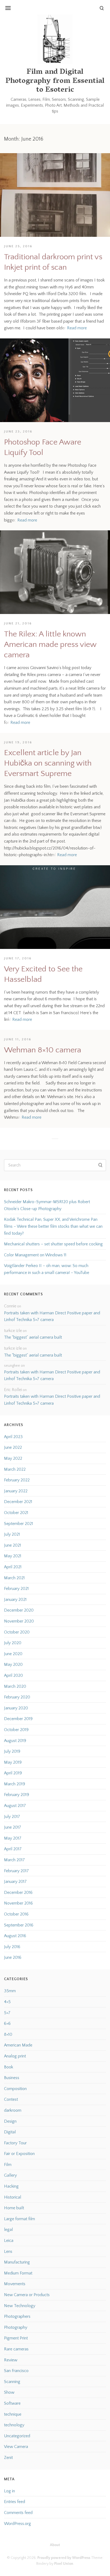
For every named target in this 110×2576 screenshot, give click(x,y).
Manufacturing (17, 2262)
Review (11, 2360)
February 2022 (17, 1480)
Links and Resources (23, 19)
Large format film (19, 2219)
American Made (18, 2045)
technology (14, 2425)
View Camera (16, 2447)
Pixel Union (64, 2564)
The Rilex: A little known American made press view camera (50, 645)
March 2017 (14, 1860)
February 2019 (17, 1795)
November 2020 (19, 1621)
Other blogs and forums (27, 42)
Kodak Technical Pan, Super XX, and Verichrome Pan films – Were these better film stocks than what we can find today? (53, 1226)
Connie (10, 1306)
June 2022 (13, 1447)
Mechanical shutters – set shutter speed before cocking (53, 1244)
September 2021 (19, 1524)
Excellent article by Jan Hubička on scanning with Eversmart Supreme (48, 763)
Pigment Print (16, 2338)
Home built (14, 2208)
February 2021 (16, 1589)
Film (8, 2165)
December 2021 (18, 1502)
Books (11, 31)
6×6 (7, 2023)
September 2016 (19, 1925)
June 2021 (13, 1545)
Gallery (10, 2175)
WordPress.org (17, 2524)
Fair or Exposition (19, 2154)
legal (8, 2230)
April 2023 (13, 1437)
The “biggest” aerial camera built (33, 1337)
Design (10, 2121)
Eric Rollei (13, 1390)
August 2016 (15, 1936)
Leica (9, 2241)
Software (12, 2403)
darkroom (13, 2110)
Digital (10, 2132)
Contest (11, 2099)
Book (9, 2067)
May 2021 (13, 1556)
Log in (9, 2491)
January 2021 (15, 1600)
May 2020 (13, 1664)
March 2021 (14, 1578)
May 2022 (13, 1458)
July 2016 (12, 1947)
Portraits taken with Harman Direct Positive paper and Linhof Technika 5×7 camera (52, 1316)
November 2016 (18, 1903)
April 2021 (13, 1567)
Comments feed (18, 2513)
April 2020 (13, 1675)
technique (13, 2414)
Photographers (17, 2316)
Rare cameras (16, 2349)
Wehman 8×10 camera (43, 1050)
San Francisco (16, 2371)
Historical (13, 2197)
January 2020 (16, 1708)
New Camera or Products (27, 2295)
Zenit (8, 2458)
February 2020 (17, 1697)
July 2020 (13, 1643)
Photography (16, 2327)
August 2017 (15, 1806)
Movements (15, 2284)
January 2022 (16, 1491)
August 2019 (15, 1741)
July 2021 (12, 1534)
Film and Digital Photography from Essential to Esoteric (55, 81)
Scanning (12, 2382)
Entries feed (15, 2502)
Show (9, 2392)
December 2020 (19, 1610)
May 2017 (13, 1838)
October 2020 (17, 1632)
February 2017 (16, 1871)
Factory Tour (15, 2143)
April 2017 (13, 1849)
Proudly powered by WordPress (64, 2558)
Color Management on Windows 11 (35, 1255)
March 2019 (15, 1784)
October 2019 (16, 1730)
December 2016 (18, 1893)
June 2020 (13, 1654)
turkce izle (13, 1331)
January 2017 (15, 1882)
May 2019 (13, 1762)
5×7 (7, 2013)
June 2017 (13, 1827)
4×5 (7, 2002)
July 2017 (12, 1817)
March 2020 (15, 1686)
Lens (8, 2251)
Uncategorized (17, 2436)
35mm (10, 1991)
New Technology (20, 2306)
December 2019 (18, 1719)
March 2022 (15, 1469)
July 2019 (12, 1751)
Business (12, 2078)
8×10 (8, 2034)
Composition (15, 2089)
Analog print (15, 2056)
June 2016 (13, 1957)
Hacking (11, 2186)
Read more (77, 328)
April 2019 (13, 1773)
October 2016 (16, 1914)
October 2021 (16, 1513)
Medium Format (18, 2273)
